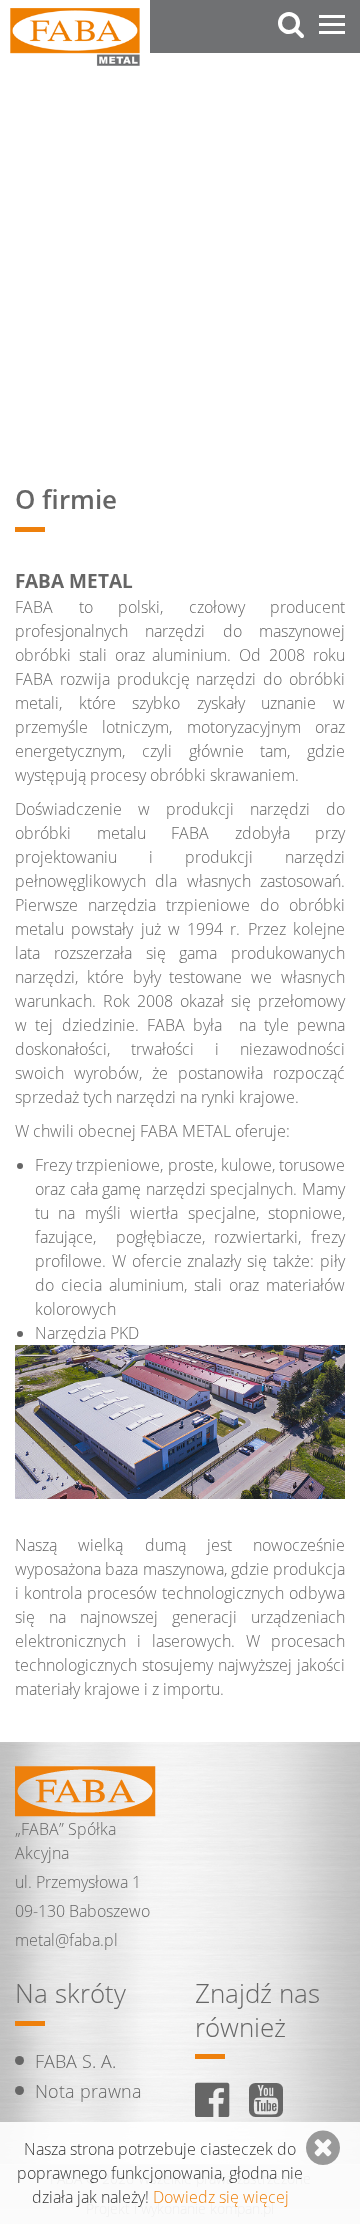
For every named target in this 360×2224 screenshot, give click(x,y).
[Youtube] (266, 2099)
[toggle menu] (332, 25)
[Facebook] (212, 2099)
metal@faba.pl (66, 1940)
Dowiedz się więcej (221, 2197)
